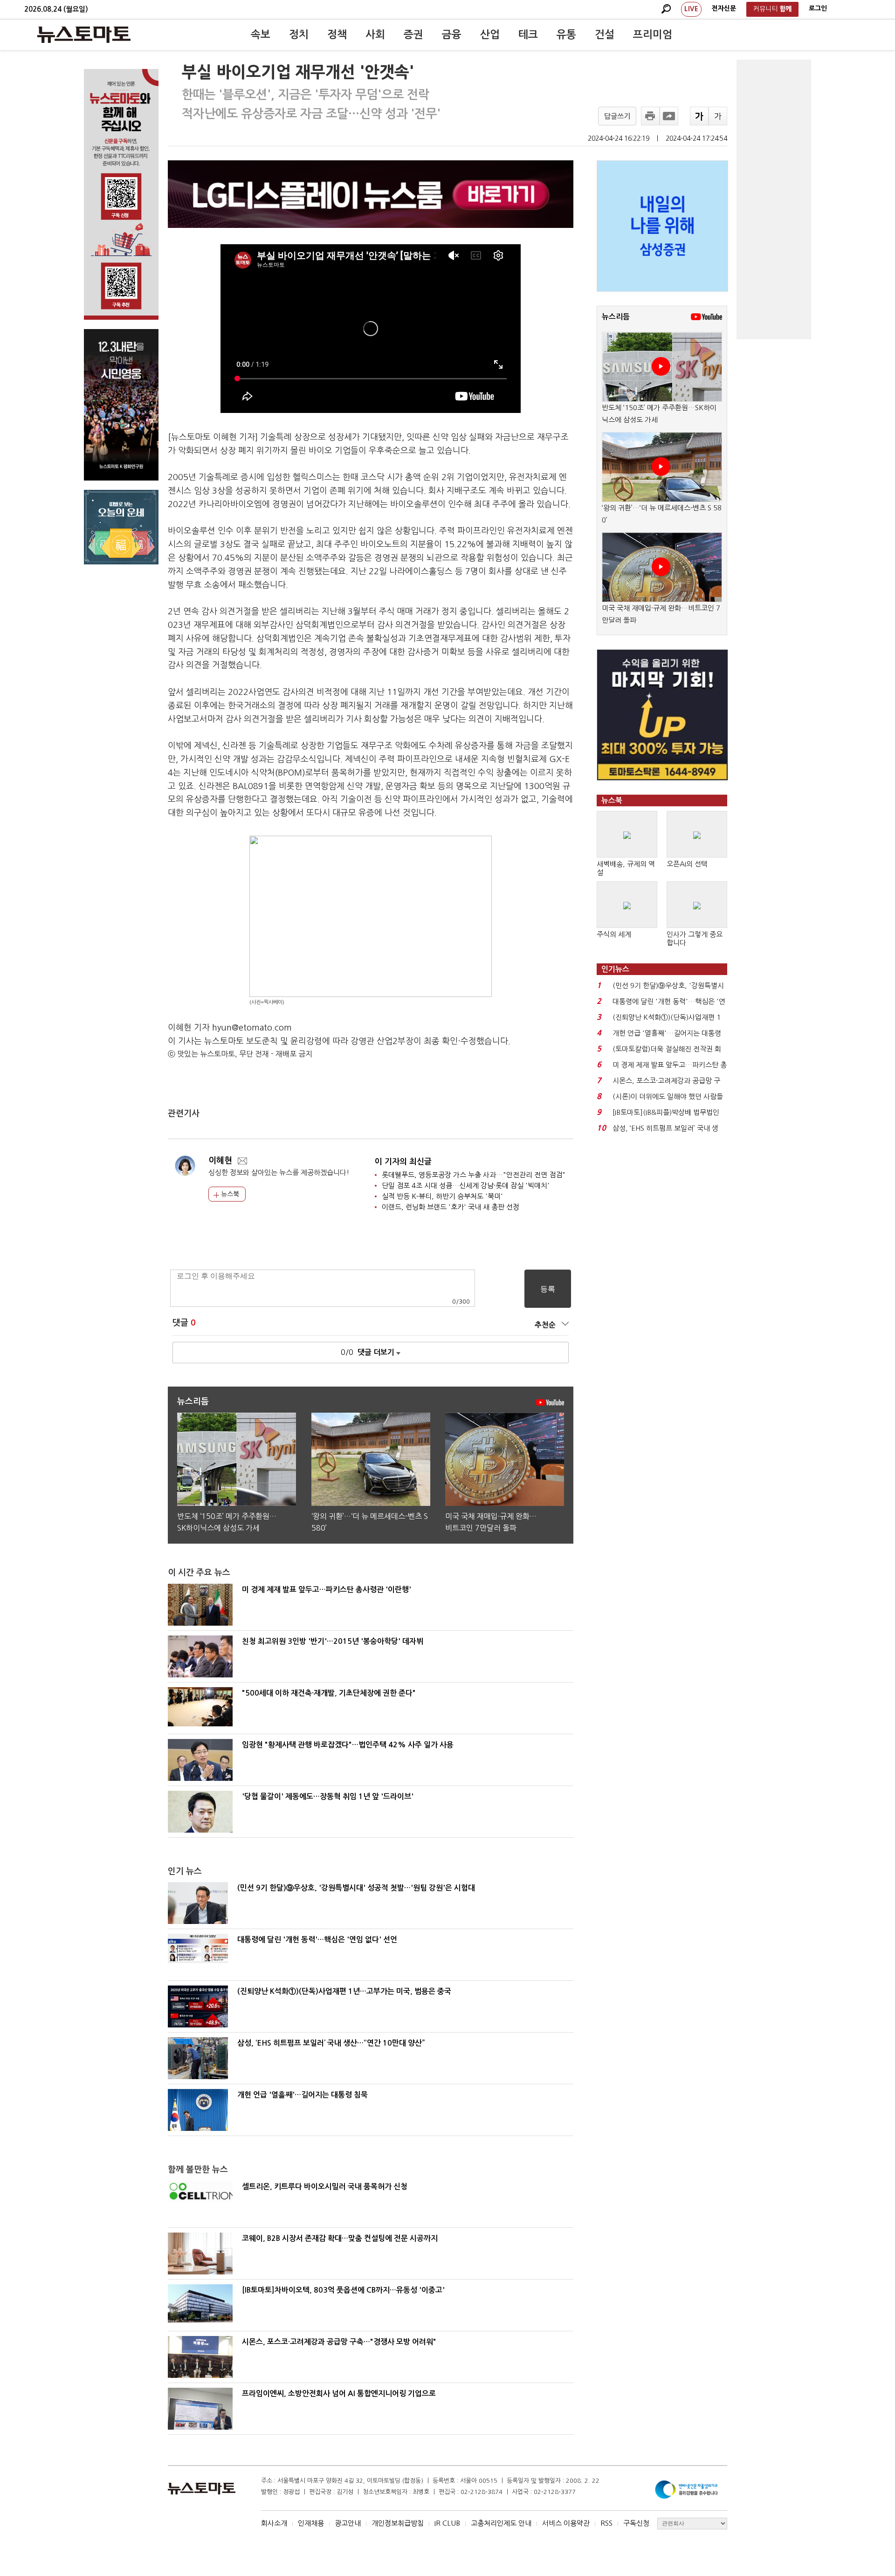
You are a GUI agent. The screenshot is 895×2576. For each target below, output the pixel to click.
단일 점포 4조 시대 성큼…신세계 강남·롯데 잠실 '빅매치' (466, 1185)
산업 (490, 34)
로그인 (818, 8)
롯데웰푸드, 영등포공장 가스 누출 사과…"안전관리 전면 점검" (474, 1175)
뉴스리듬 (616, 317)
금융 (452, 34)
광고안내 (348, 2523)
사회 (375, 34)
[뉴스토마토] (84, 34)
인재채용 (311, 2523)
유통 (566, 34)
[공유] (669, 116)
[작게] (718, 116)
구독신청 (636, 2523)
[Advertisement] (774, 199)
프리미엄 (653, 34)
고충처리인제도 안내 (501, 2523)
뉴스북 (229, 1194)
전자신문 (724, 8)
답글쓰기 (617, 116)
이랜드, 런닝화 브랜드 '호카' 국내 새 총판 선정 (451, 1207)
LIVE (691, 9)
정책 (337, 34)
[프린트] (650, 116)
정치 (299, 34)
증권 (413, 34)
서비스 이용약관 (566, 2523)
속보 (261, 34)
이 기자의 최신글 (403, 1162)
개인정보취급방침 (398, 2523)
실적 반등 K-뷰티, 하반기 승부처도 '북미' (442, 1196)
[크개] (699, 116)
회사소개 (274, 2523)
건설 (605, 34)
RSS (606, 2523)
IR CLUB (447, 2523)
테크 (528, 34)
